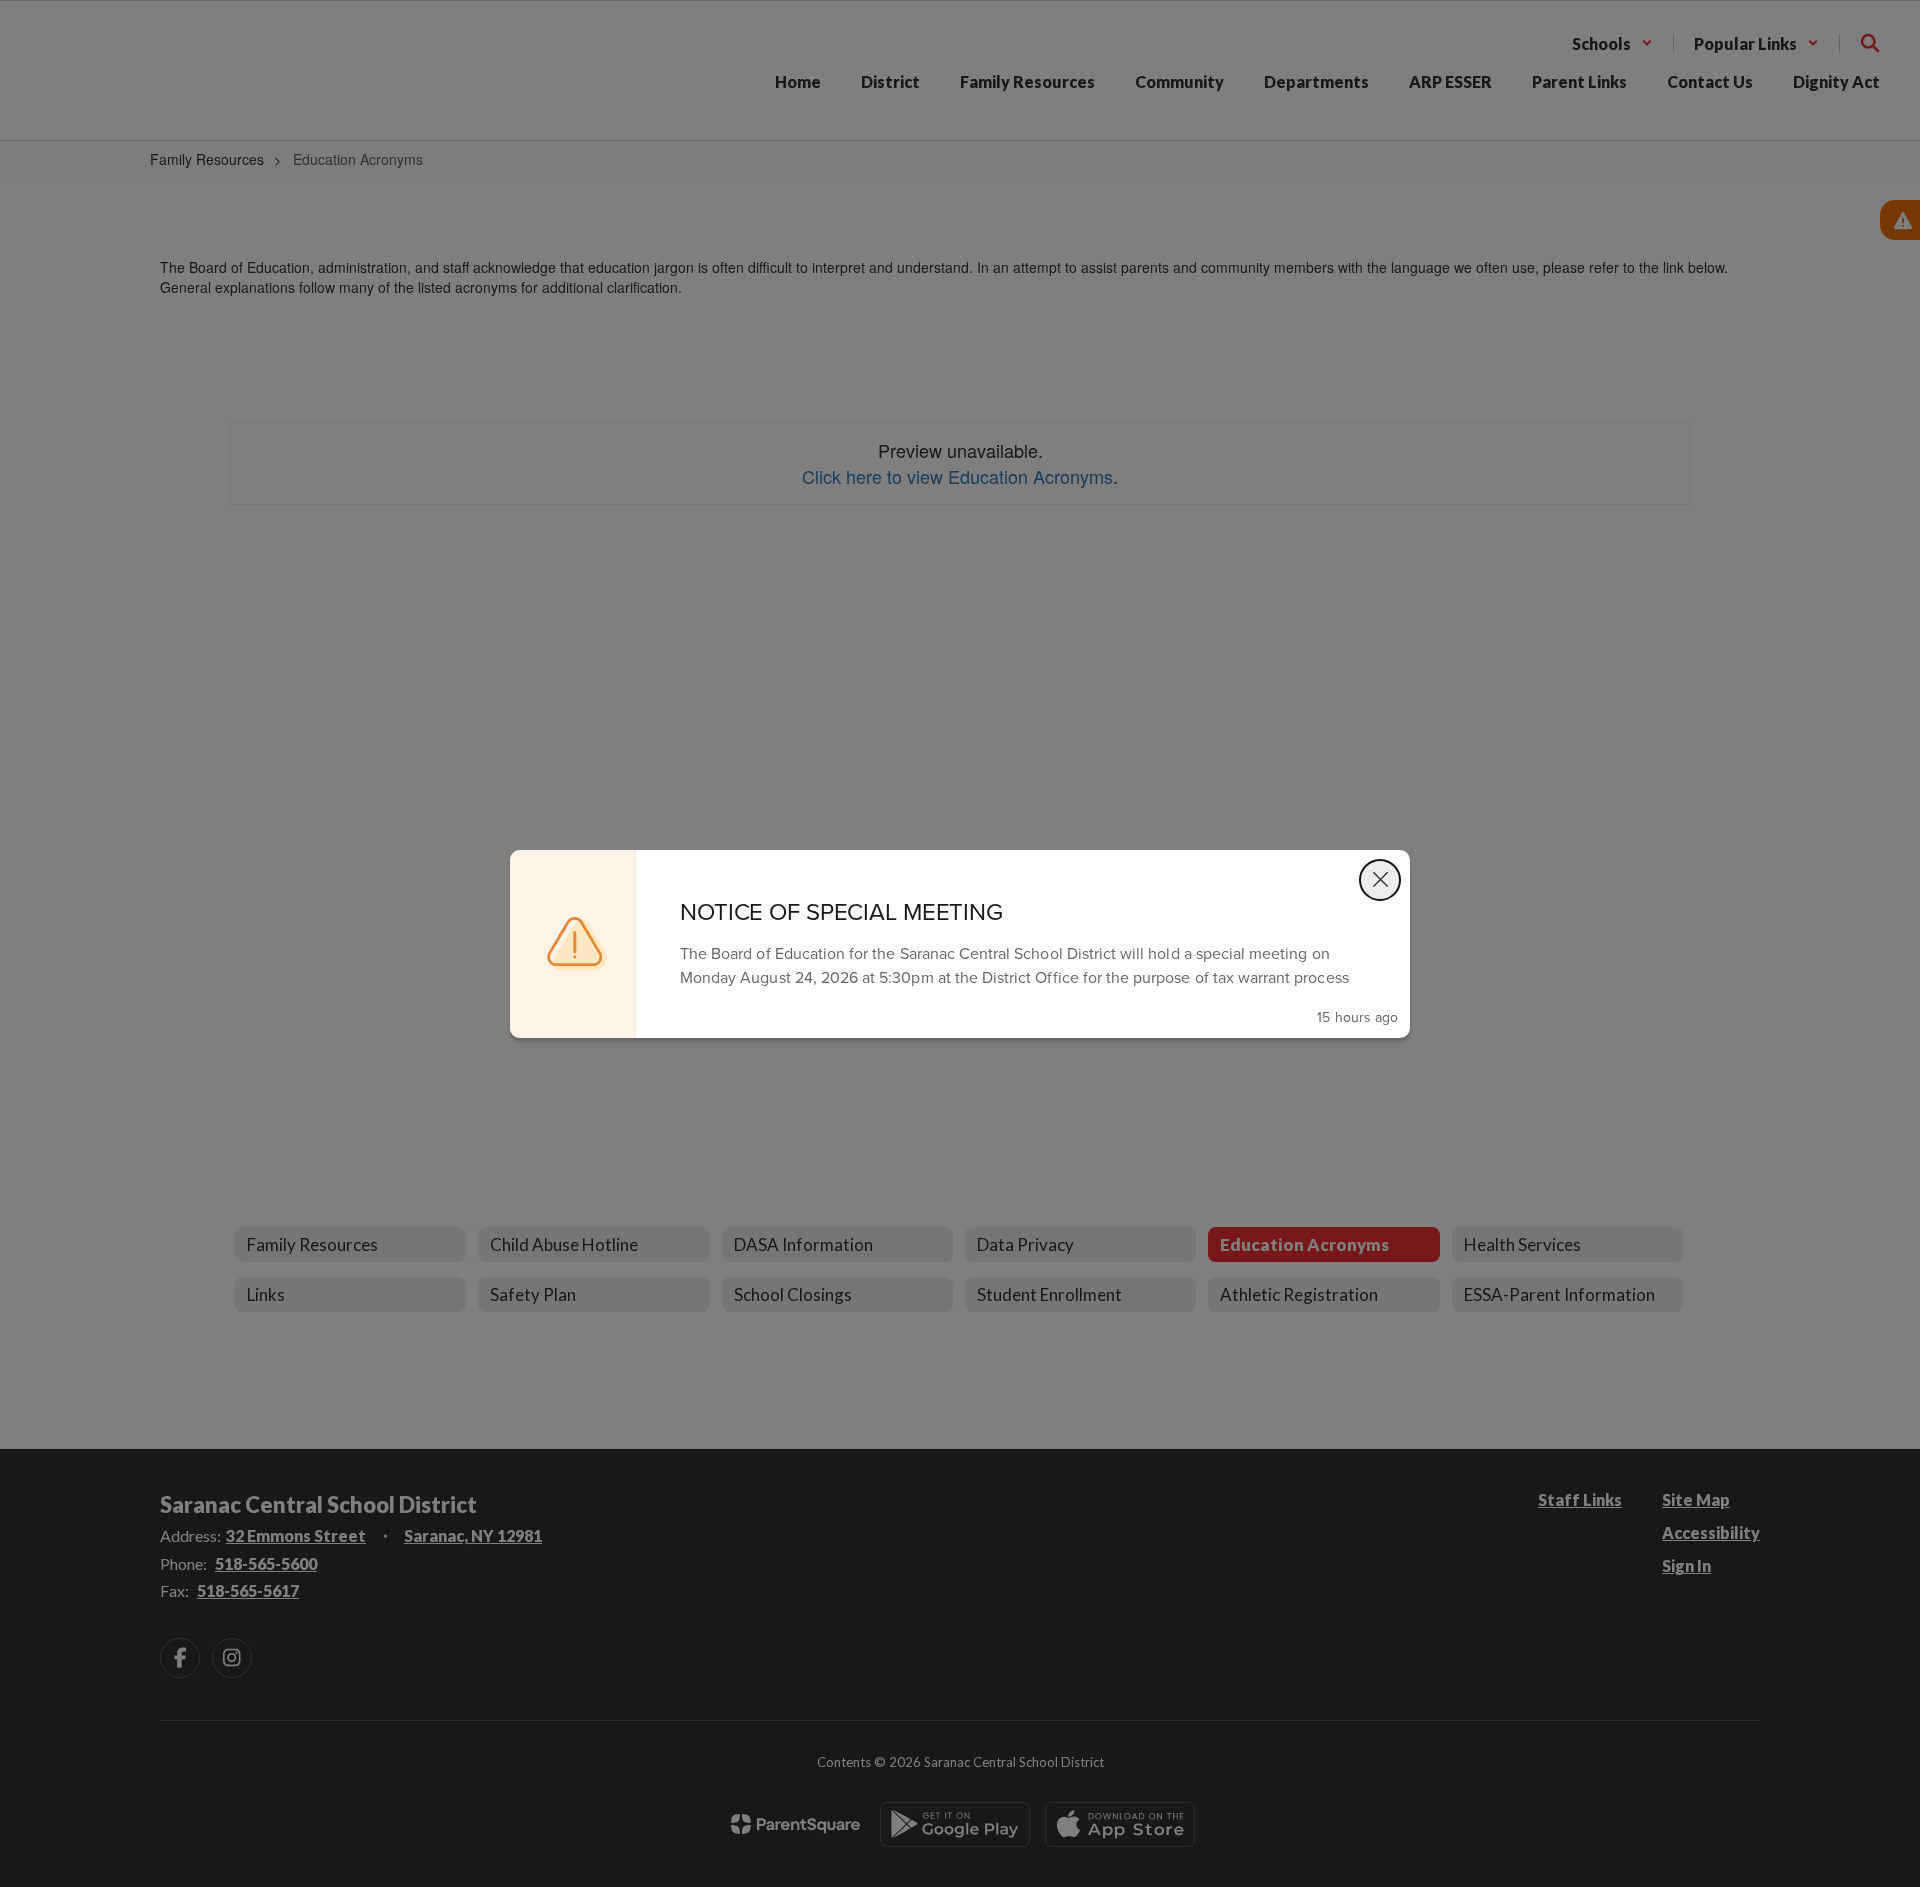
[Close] (1380, 880)
